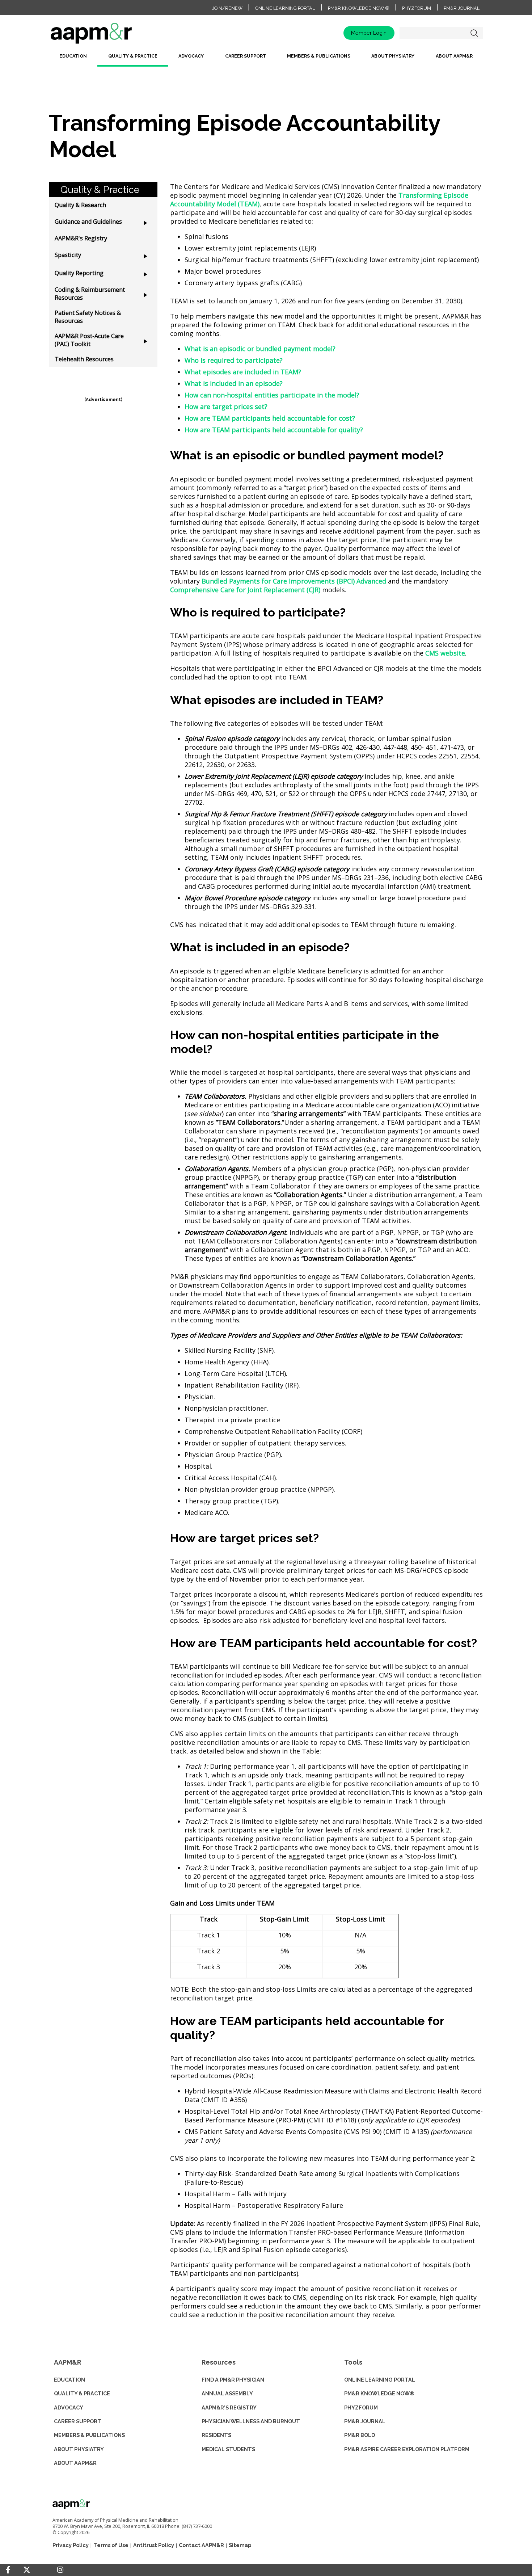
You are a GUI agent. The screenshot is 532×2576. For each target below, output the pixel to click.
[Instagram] (60, 2570)
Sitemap (240, 2545)
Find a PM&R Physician (233, 2380)
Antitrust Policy (154, 2545)
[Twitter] (27, 2570)
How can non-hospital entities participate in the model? (272, 395)
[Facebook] (8, 2570)
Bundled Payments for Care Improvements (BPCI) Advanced (294, 581)
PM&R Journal (462, 8)
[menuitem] (73, 59)
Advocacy (191, 56)
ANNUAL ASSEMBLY (227, 2393)
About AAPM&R (454, 56)
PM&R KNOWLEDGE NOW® (379, 2393)
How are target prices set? (226, 407)
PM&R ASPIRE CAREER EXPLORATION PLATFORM (407, 2449)
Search (474, 33)
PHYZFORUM (361, 2407)
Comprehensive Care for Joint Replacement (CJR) (245, 590)
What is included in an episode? (234, 383)
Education (73, 56)
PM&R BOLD (360, 2435)
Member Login (369, 33)
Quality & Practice (133, 56)
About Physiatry (393, 56)
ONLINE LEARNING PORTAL (380, 2380)
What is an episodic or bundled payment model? (260, 349)
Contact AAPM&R (201, 2545)
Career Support (246, 56)
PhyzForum (417, 8)
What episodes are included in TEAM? (243, 372)
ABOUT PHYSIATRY (79, 2449)
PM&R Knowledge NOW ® (359, 8)
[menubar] (266, 59)
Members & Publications (319, 56)
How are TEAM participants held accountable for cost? (270, 418)
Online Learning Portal (285, 8)
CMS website (445, 653)
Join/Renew (227, 8)
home (114, 36)
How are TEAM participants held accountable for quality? (274, 430)
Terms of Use (111, 2545)
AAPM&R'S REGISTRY (229, 2407)
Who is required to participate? (234, 360)
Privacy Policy (71, 2545)
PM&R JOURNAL (365, 2421)
